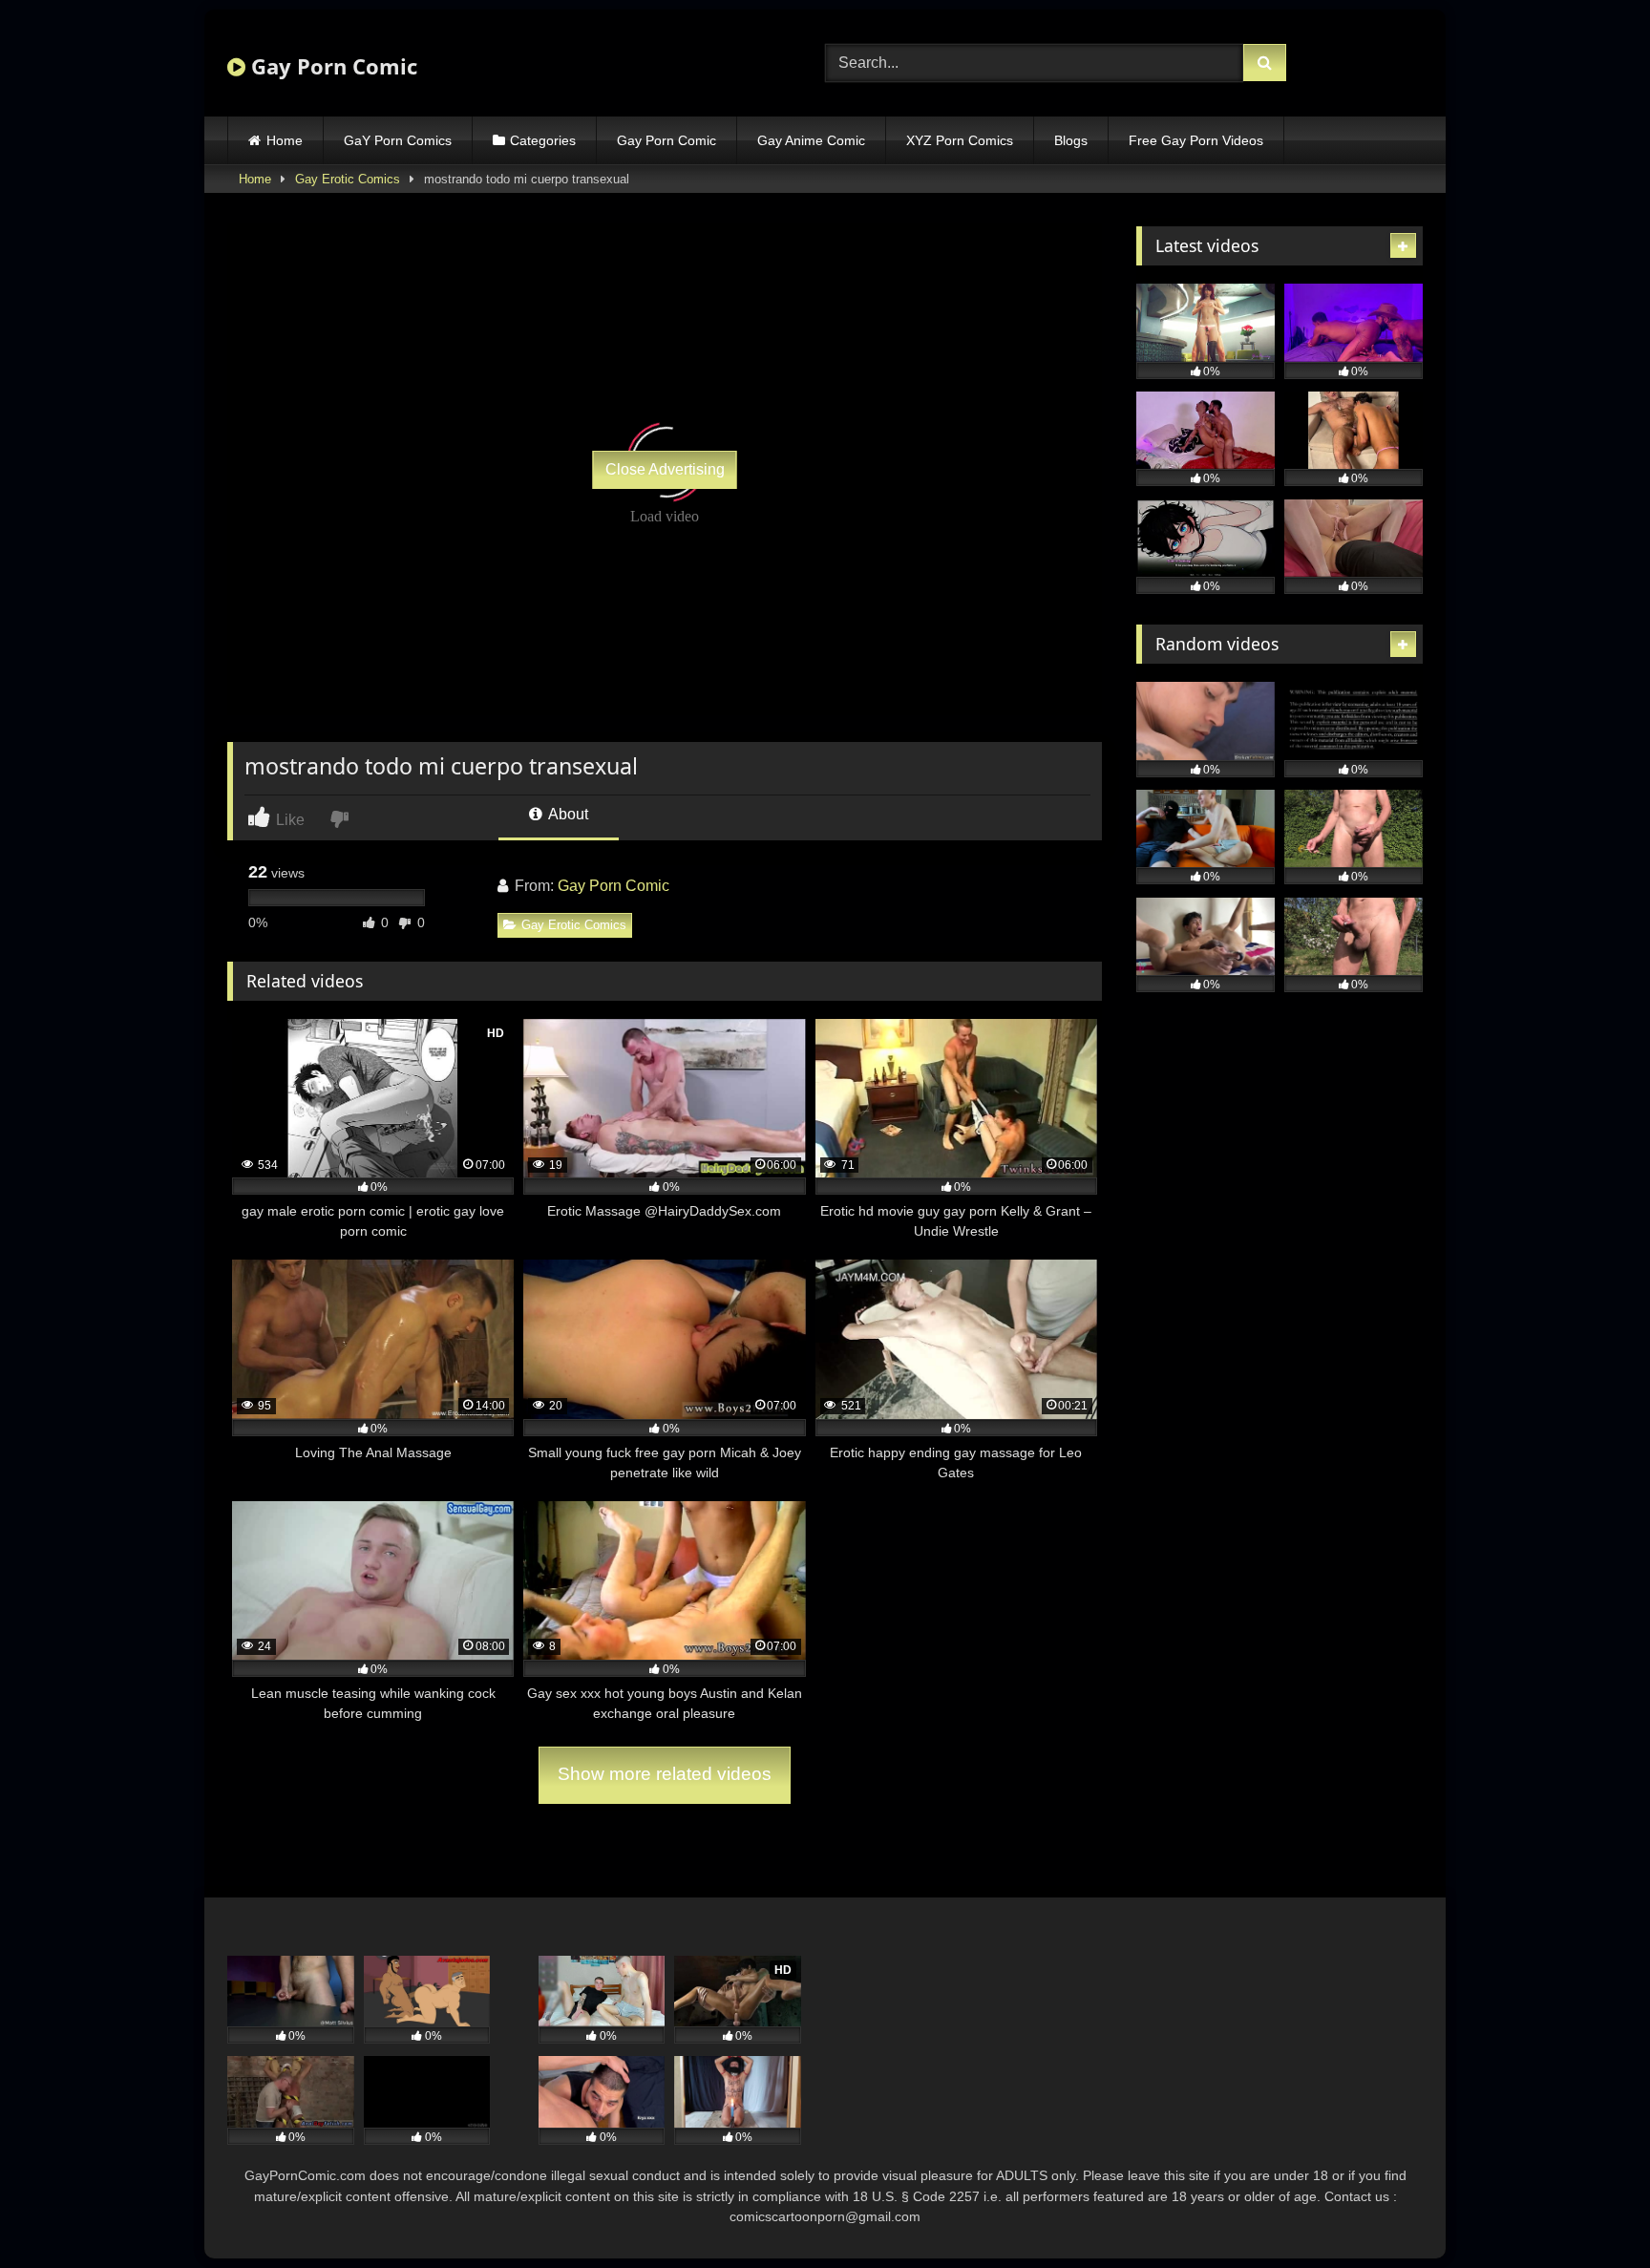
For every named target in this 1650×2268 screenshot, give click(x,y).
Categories (543, 140)
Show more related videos (665, 1774)
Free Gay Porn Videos (1196, 140)
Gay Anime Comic (811, 140)
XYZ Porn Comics (960, 140)
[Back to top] (1591, 2211)
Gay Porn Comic (331, 66)
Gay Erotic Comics (348, 179)
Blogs (1071, 140)
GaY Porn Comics (398, 140)
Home (285, 140)
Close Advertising (665, 469)
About (567, 814)
